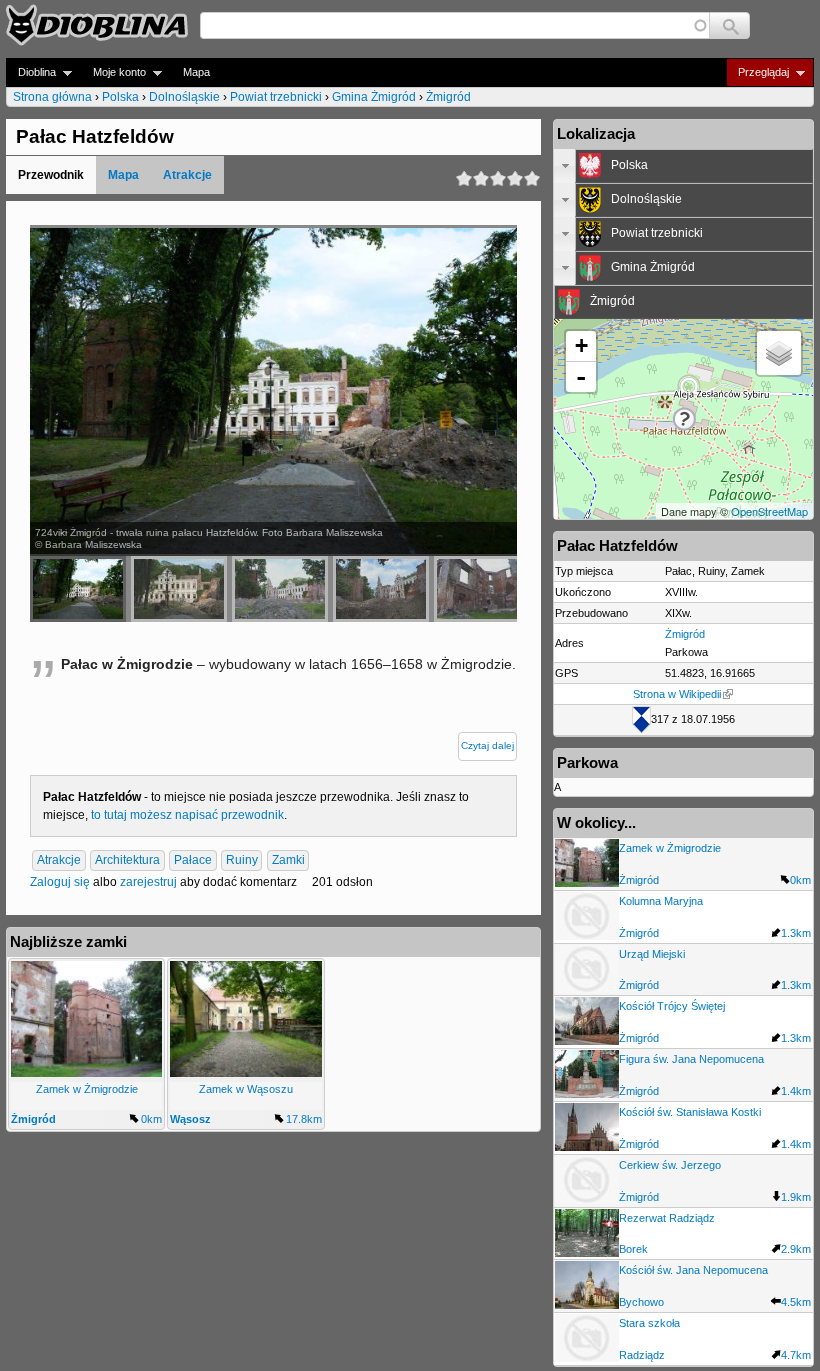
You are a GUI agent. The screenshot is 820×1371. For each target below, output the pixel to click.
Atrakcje (187, 175)
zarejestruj (148, 882)
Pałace (193, 861)
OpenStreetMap (769, 511)
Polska (120, 97)
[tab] (683, 166)
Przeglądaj (757, 72)
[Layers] (779, 353)
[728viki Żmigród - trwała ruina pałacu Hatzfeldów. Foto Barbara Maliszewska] (381, 589)
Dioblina (31, 72)
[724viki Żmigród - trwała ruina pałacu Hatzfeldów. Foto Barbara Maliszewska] (78, 589)
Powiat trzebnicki (276, 97)
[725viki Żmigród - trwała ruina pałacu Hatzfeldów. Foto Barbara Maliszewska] (179, 589)
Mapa (196, 72)
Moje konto (113, 72)
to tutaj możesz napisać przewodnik (187, 815)
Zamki (288, 861)
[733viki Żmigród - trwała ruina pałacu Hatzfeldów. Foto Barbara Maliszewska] (482, 589)
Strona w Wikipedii (677, 694)
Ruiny (242, 861)
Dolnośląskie (184, 97)
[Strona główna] (97, 25)
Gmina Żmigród (374, 97)
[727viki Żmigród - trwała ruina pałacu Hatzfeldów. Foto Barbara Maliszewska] (280, 589)
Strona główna (52, 97)
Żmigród (448, 97)
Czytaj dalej (487, 745)
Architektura (127, 861)
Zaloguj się (60, 882)
